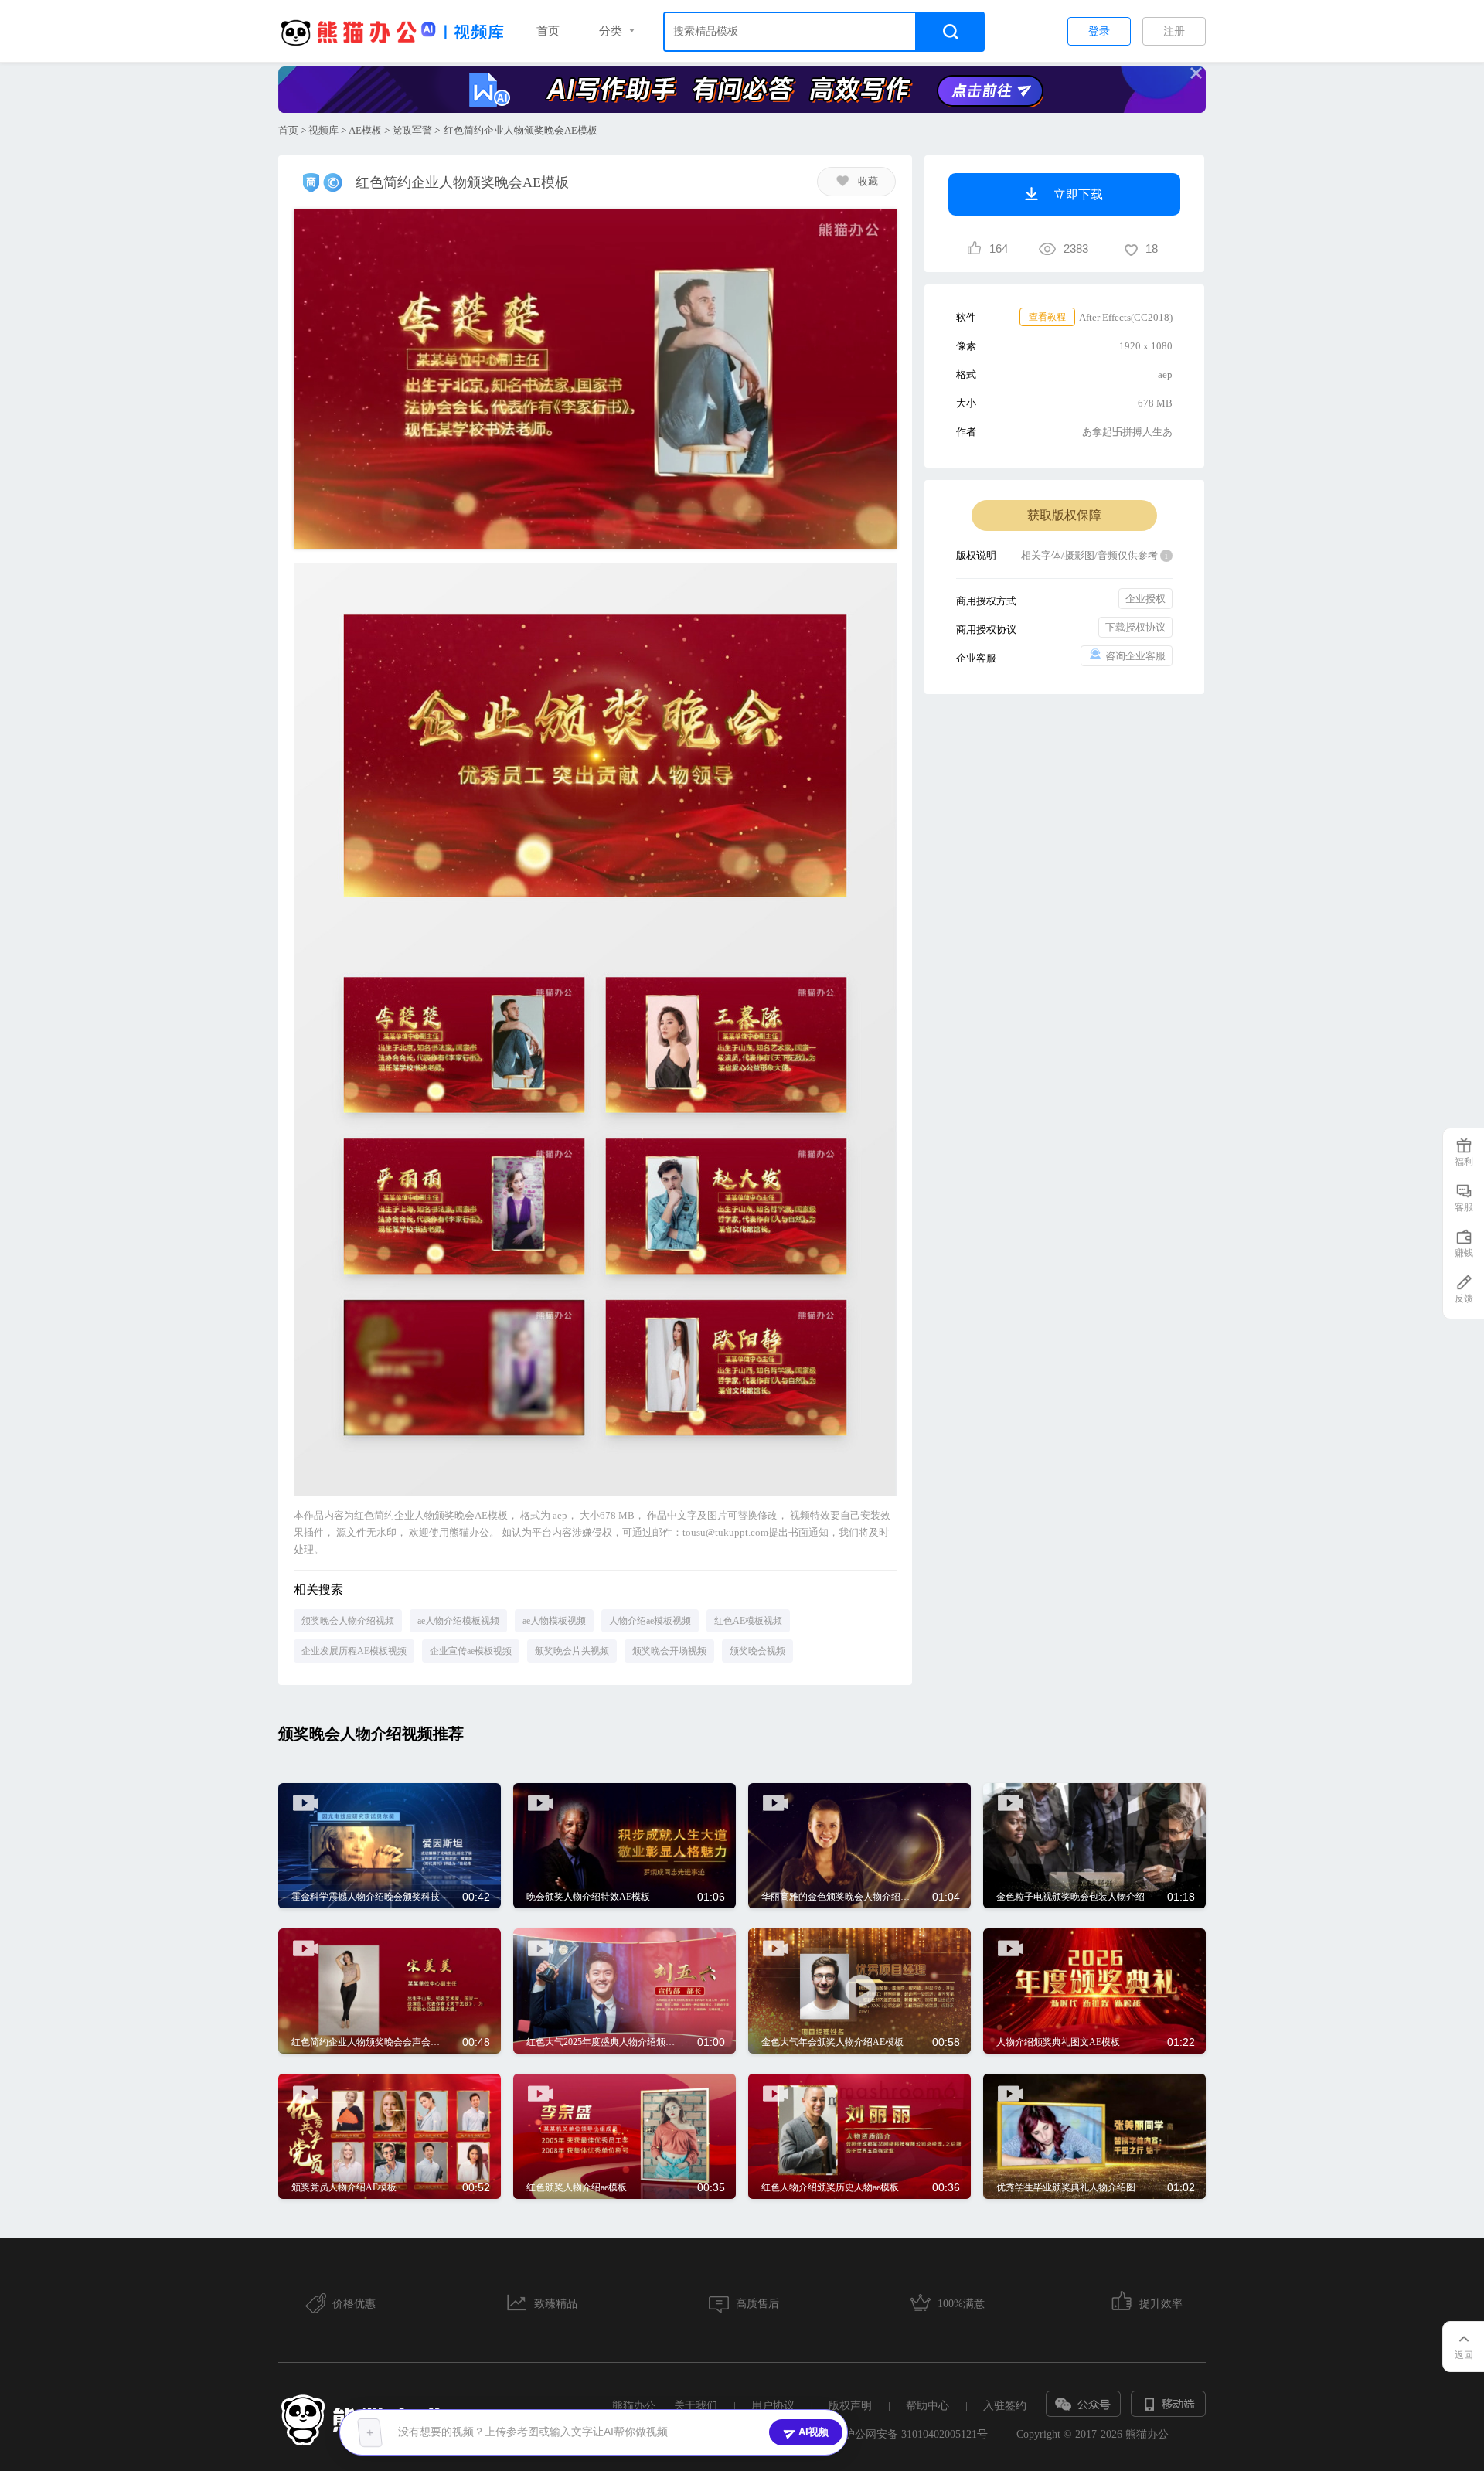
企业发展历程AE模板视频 (354, 1651)
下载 (474, 1804)
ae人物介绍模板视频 (458, 1621)
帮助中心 (927, 2406)
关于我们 (696, 2406)
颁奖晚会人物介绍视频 (348, 1621)
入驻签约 (1005, 2406)
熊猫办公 (634, 2406)
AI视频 (813, 2432)
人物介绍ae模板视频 (650, 1621)
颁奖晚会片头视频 (572, 1651)
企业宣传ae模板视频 (471, 1651)
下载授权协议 (1135, 627)
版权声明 (850, 2406)
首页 (548, 31)
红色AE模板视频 (748, 1621)
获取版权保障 (1064, 515)
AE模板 (365, 130)
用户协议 (773, 2406)
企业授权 (1145, 599)
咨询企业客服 (1135, 656)
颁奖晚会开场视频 (669, 1651)
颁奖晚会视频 (757, 1651)
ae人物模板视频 (554, 1621)
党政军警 (412, 130)
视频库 (323, 130)
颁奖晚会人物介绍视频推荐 (371, 1734)
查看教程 (1047, 317)
